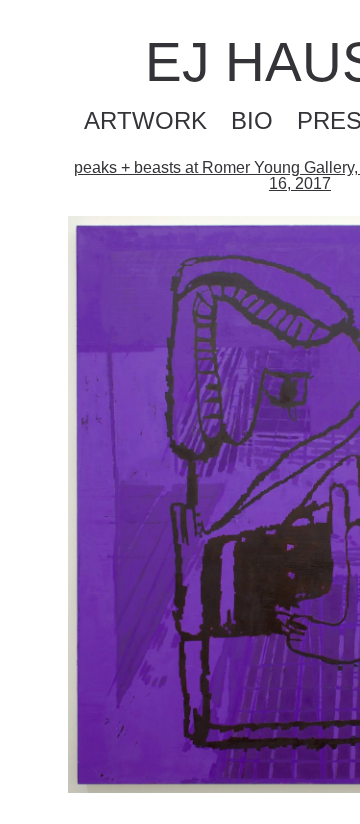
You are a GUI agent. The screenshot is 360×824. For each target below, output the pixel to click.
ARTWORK (145, 120)
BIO (252, 120)
